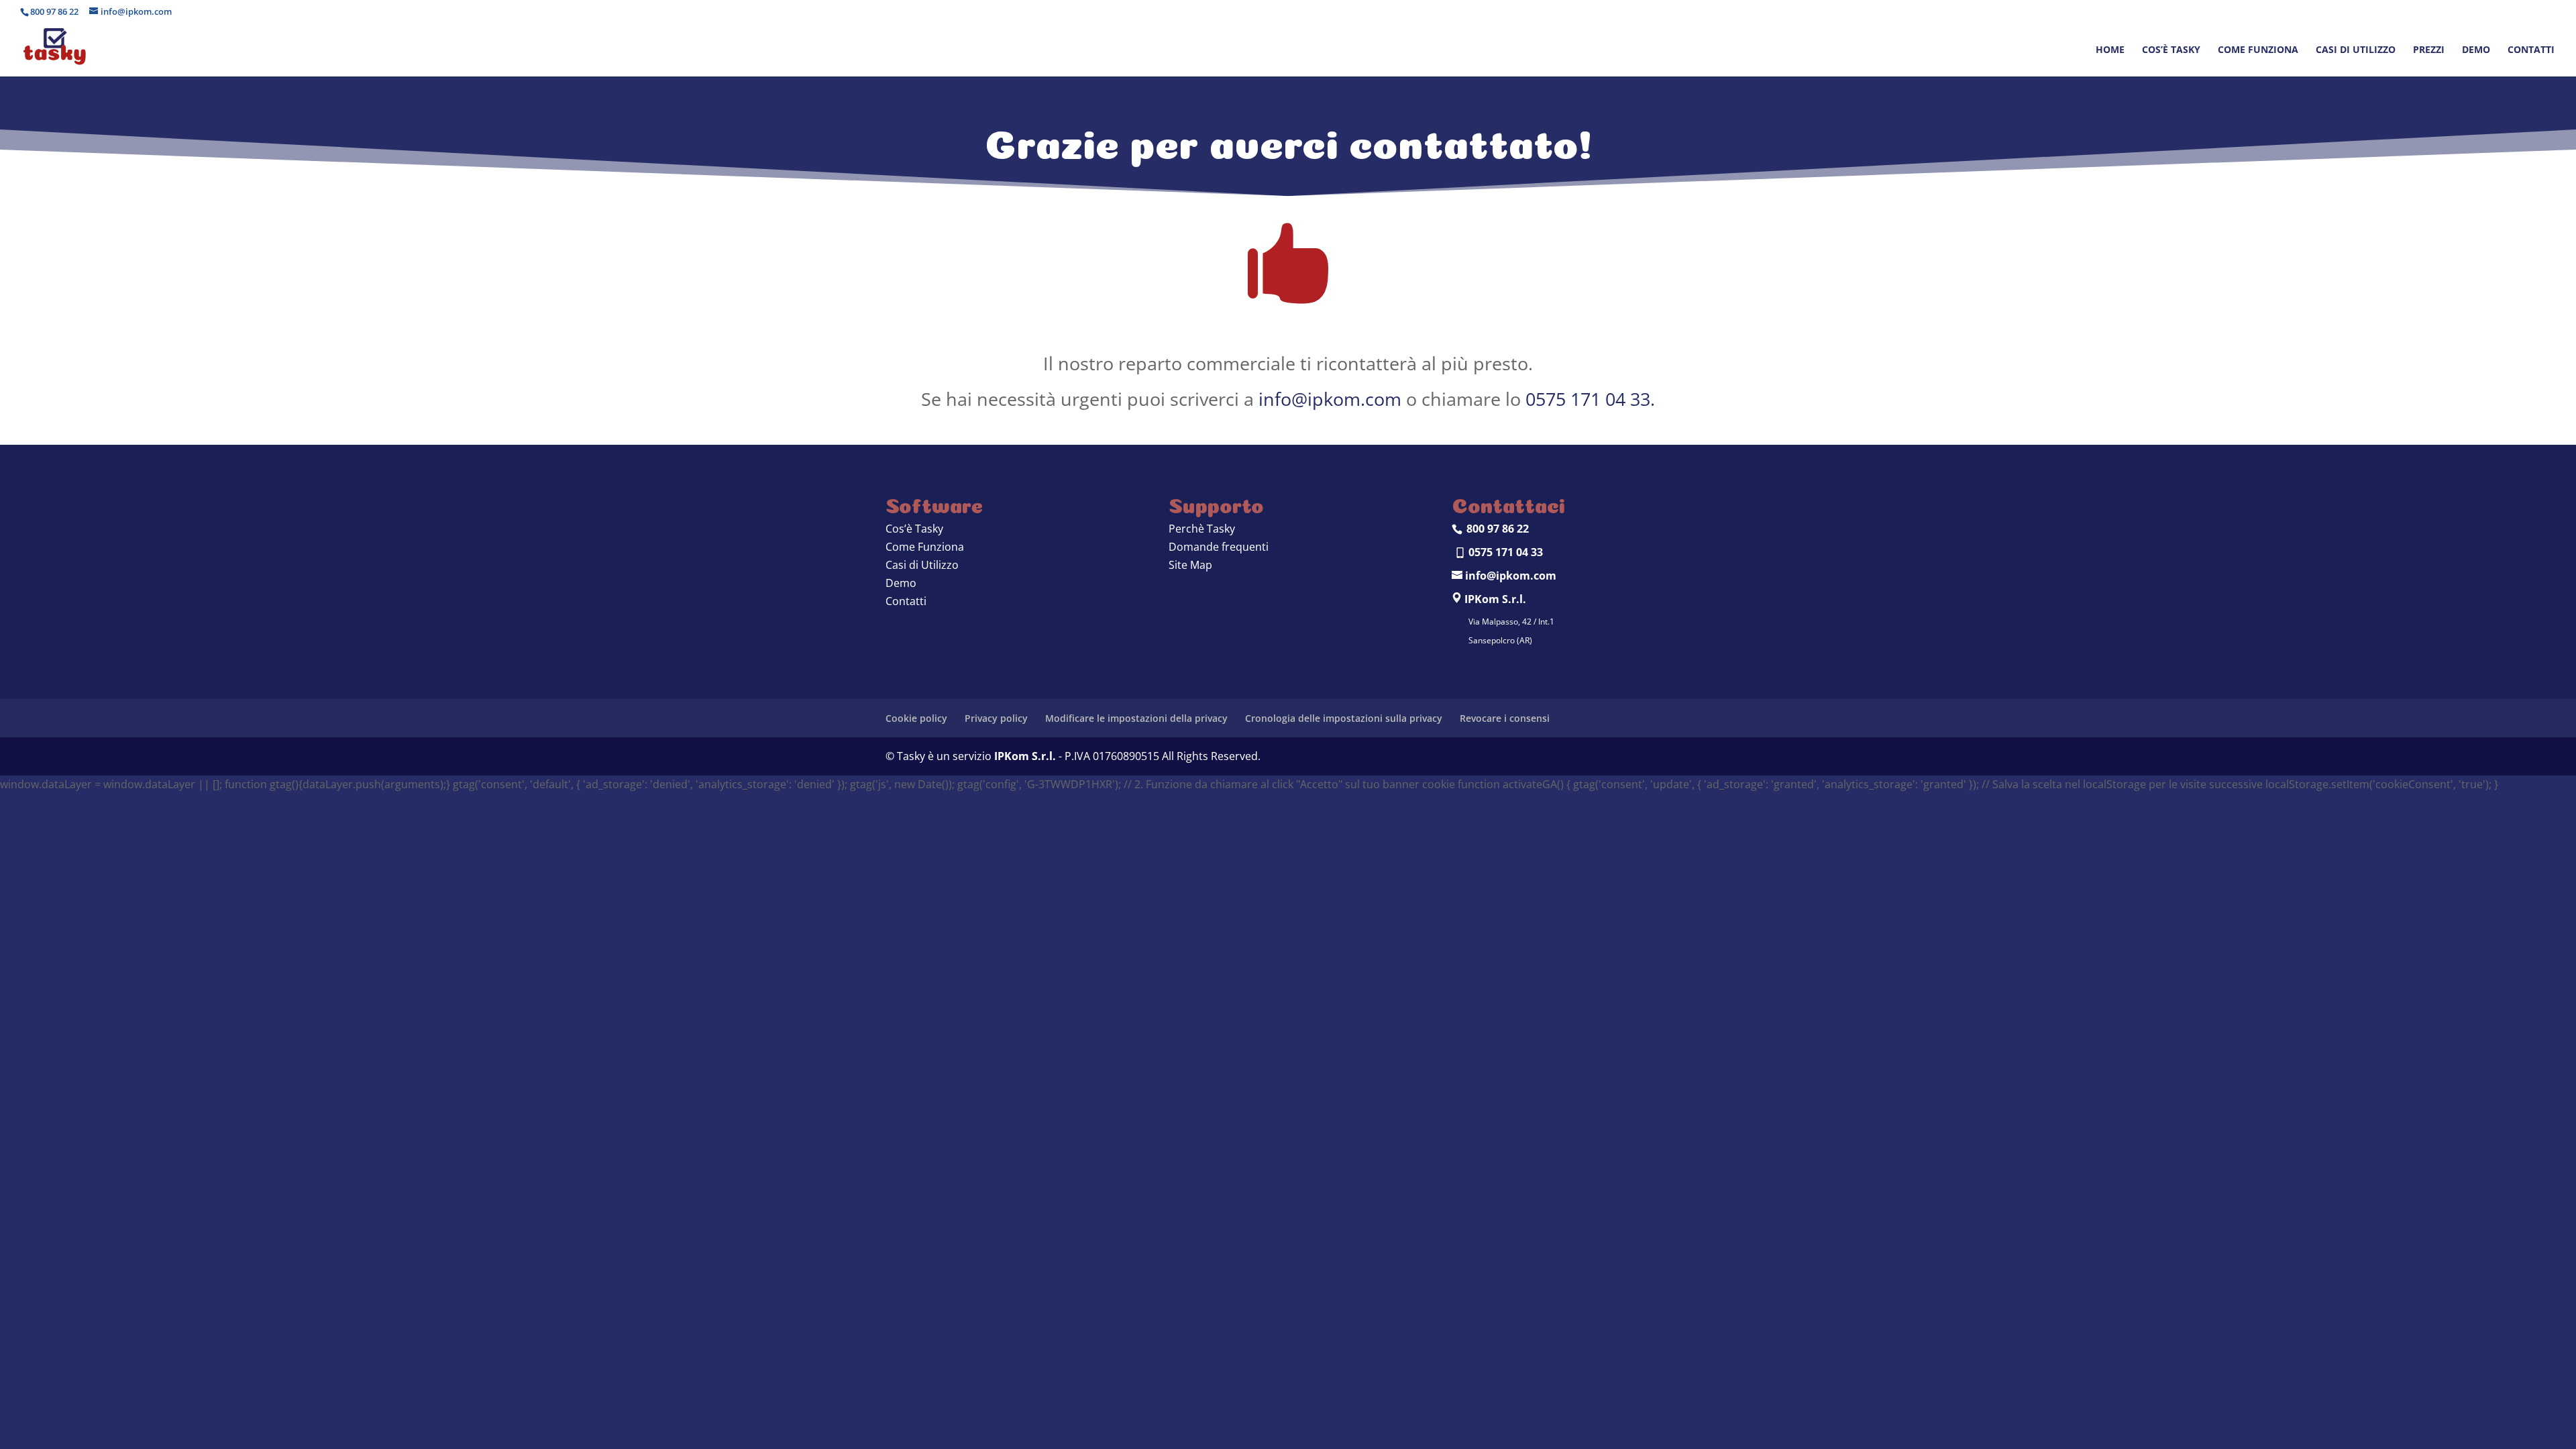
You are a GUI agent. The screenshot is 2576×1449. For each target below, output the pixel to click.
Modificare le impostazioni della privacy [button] (1136, 718)
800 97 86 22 (54, 11)
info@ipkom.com (1330, 399)
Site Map (1190, 565)
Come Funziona (925, 547)
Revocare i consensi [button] (1505, 718)
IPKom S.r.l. (1025, 756)
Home (2110, 50)
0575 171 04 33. (1590, 399)
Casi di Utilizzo (922, 565)
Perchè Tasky (1202, 529)
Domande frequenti (1219, 547)
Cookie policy (916, 718)
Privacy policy (996, 718)
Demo (2476, 50)
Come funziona (2258, 50)
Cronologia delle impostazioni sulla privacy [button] (1344, 718)
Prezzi (2429, 50)
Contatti (2531, 50)
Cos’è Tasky (2171, 50)
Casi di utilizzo (2356, 50)
